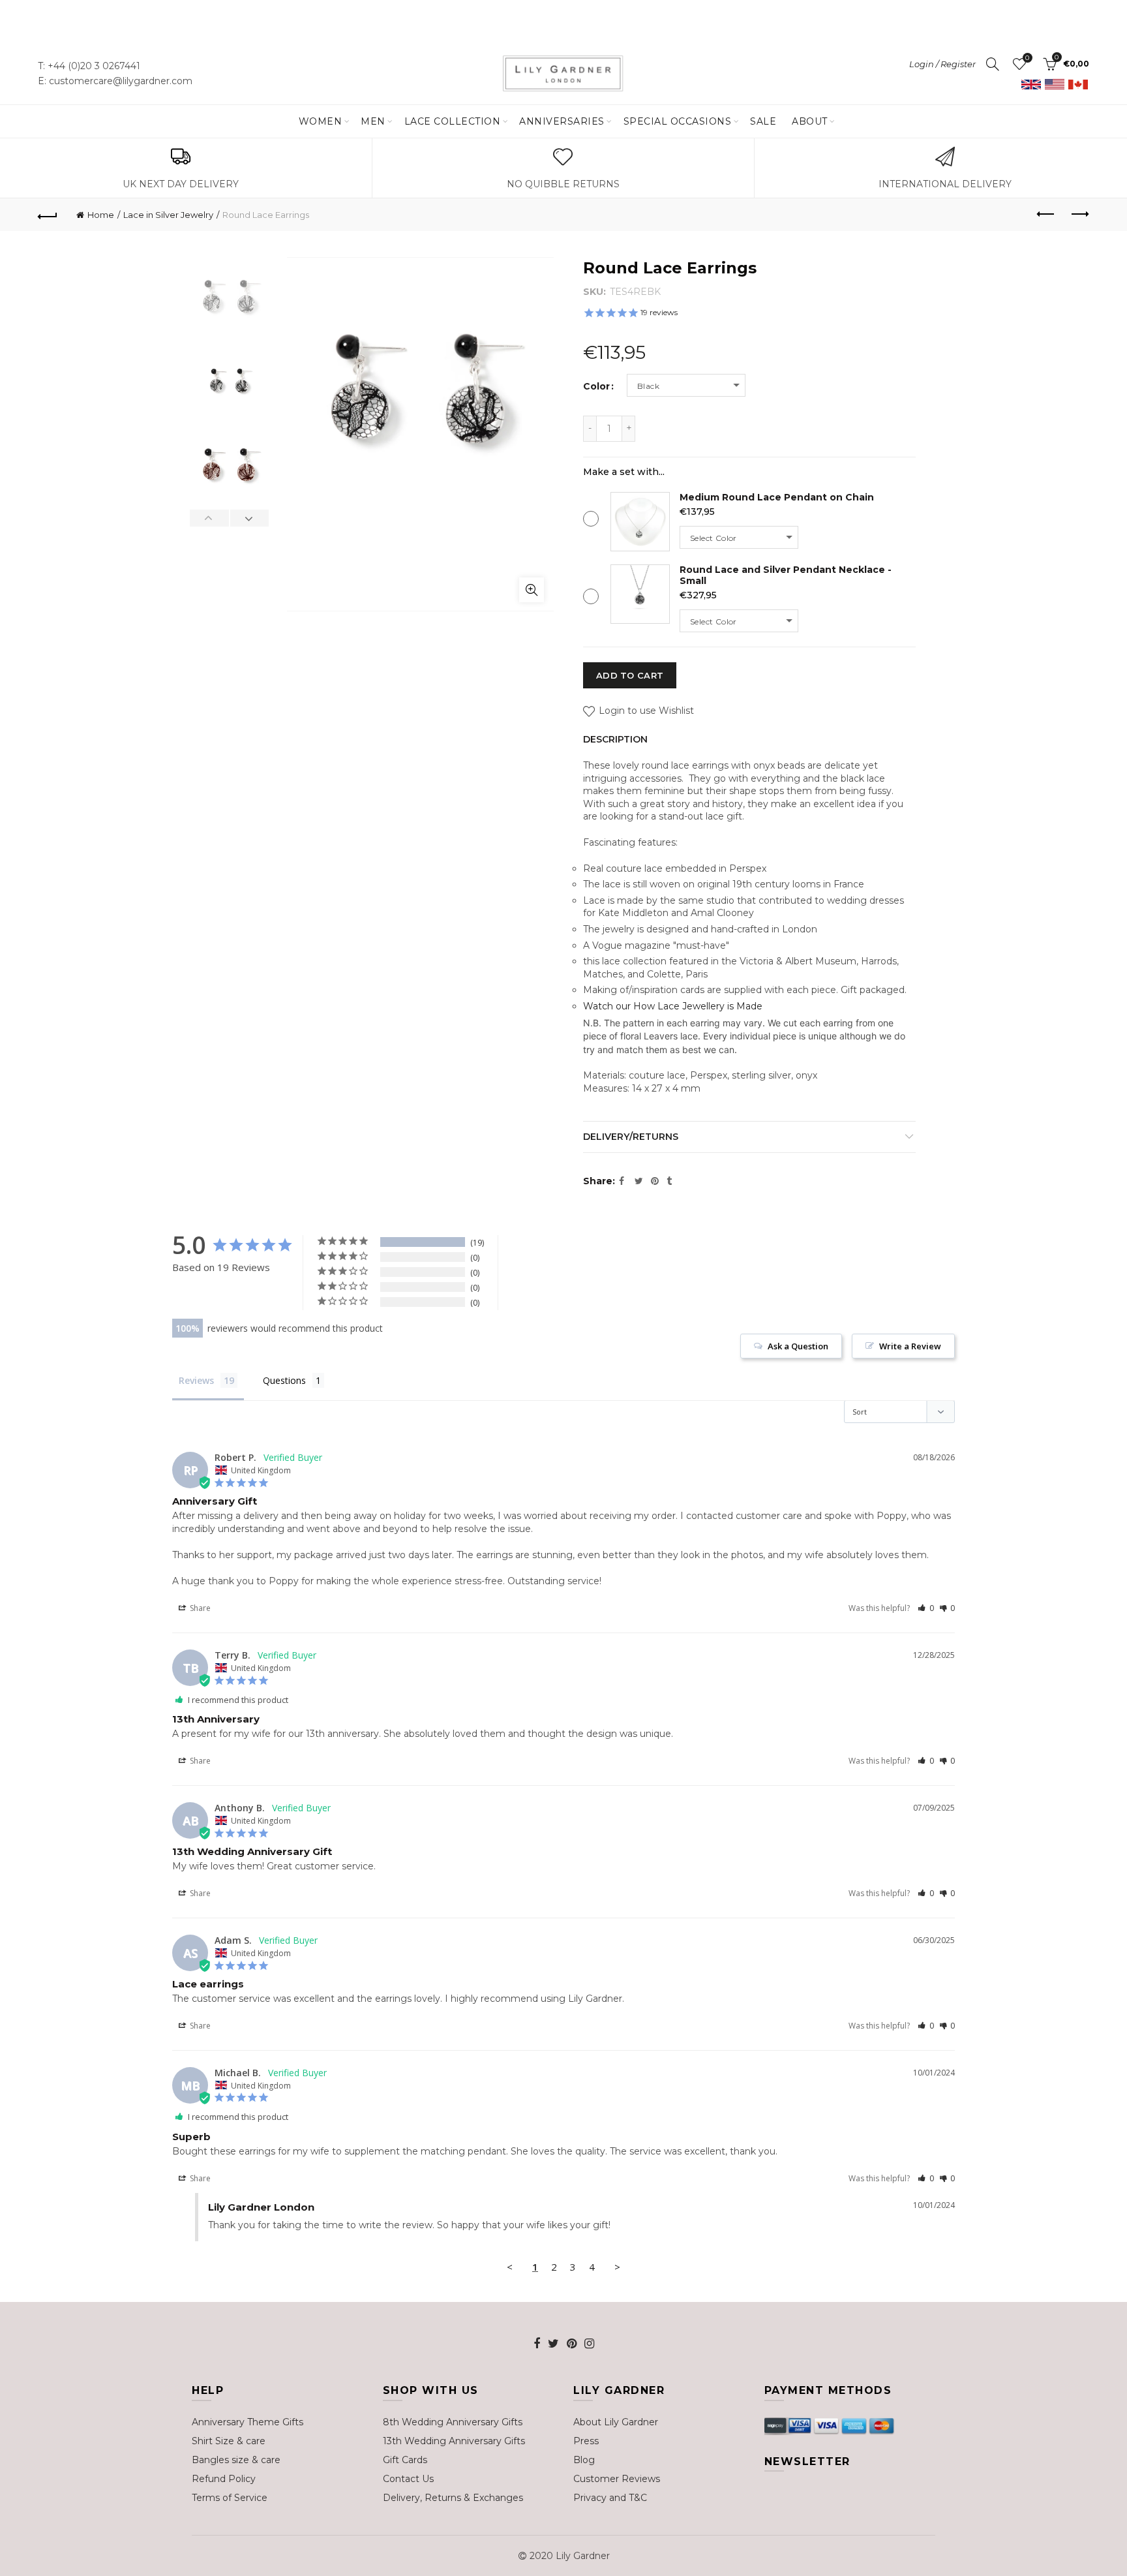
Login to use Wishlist (645, 711)
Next (249, 518)
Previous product (1047, 215)
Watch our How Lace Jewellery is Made (673, 1006)
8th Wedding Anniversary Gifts (453, 2422)
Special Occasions (678, 121)
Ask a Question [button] (798, 1346)
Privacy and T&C (610, 2498)
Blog (584, 2460)
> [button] (617, 2267)
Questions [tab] (284, 1380)
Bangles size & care (236, 2460)
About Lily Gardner (616, 2422)
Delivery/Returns (631, 1137)
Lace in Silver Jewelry (168, 215)
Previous (210, 518)
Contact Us (408, 2479)
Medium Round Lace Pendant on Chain (777, 497)
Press (586, 2441)
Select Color (714, 538)
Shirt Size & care (229, 2441)
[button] (926, 1608)
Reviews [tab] (196, 1380)
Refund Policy (224, 2479)
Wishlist (1027, 58)
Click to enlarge (532, 590)
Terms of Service (230, 2498)
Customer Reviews (617, 2479)
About (810, 121)
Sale (763, 121)
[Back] (48, 215)
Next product (1079, 215)
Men (373, 121)
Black (648, 386)
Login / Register (942, 64)
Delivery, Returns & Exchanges (453, 2498)
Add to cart (630, 675)
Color (596, 387)
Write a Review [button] (910, 1346)
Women (321, 121)
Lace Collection (453, 121)
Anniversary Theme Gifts (248, 2422)
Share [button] (199, 1608)
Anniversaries (562, 121)
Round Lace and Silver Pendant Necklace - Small (786, 575)
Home (101, 215)
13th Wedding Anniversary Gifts (454, 2441)
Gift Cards (405, 2460)
